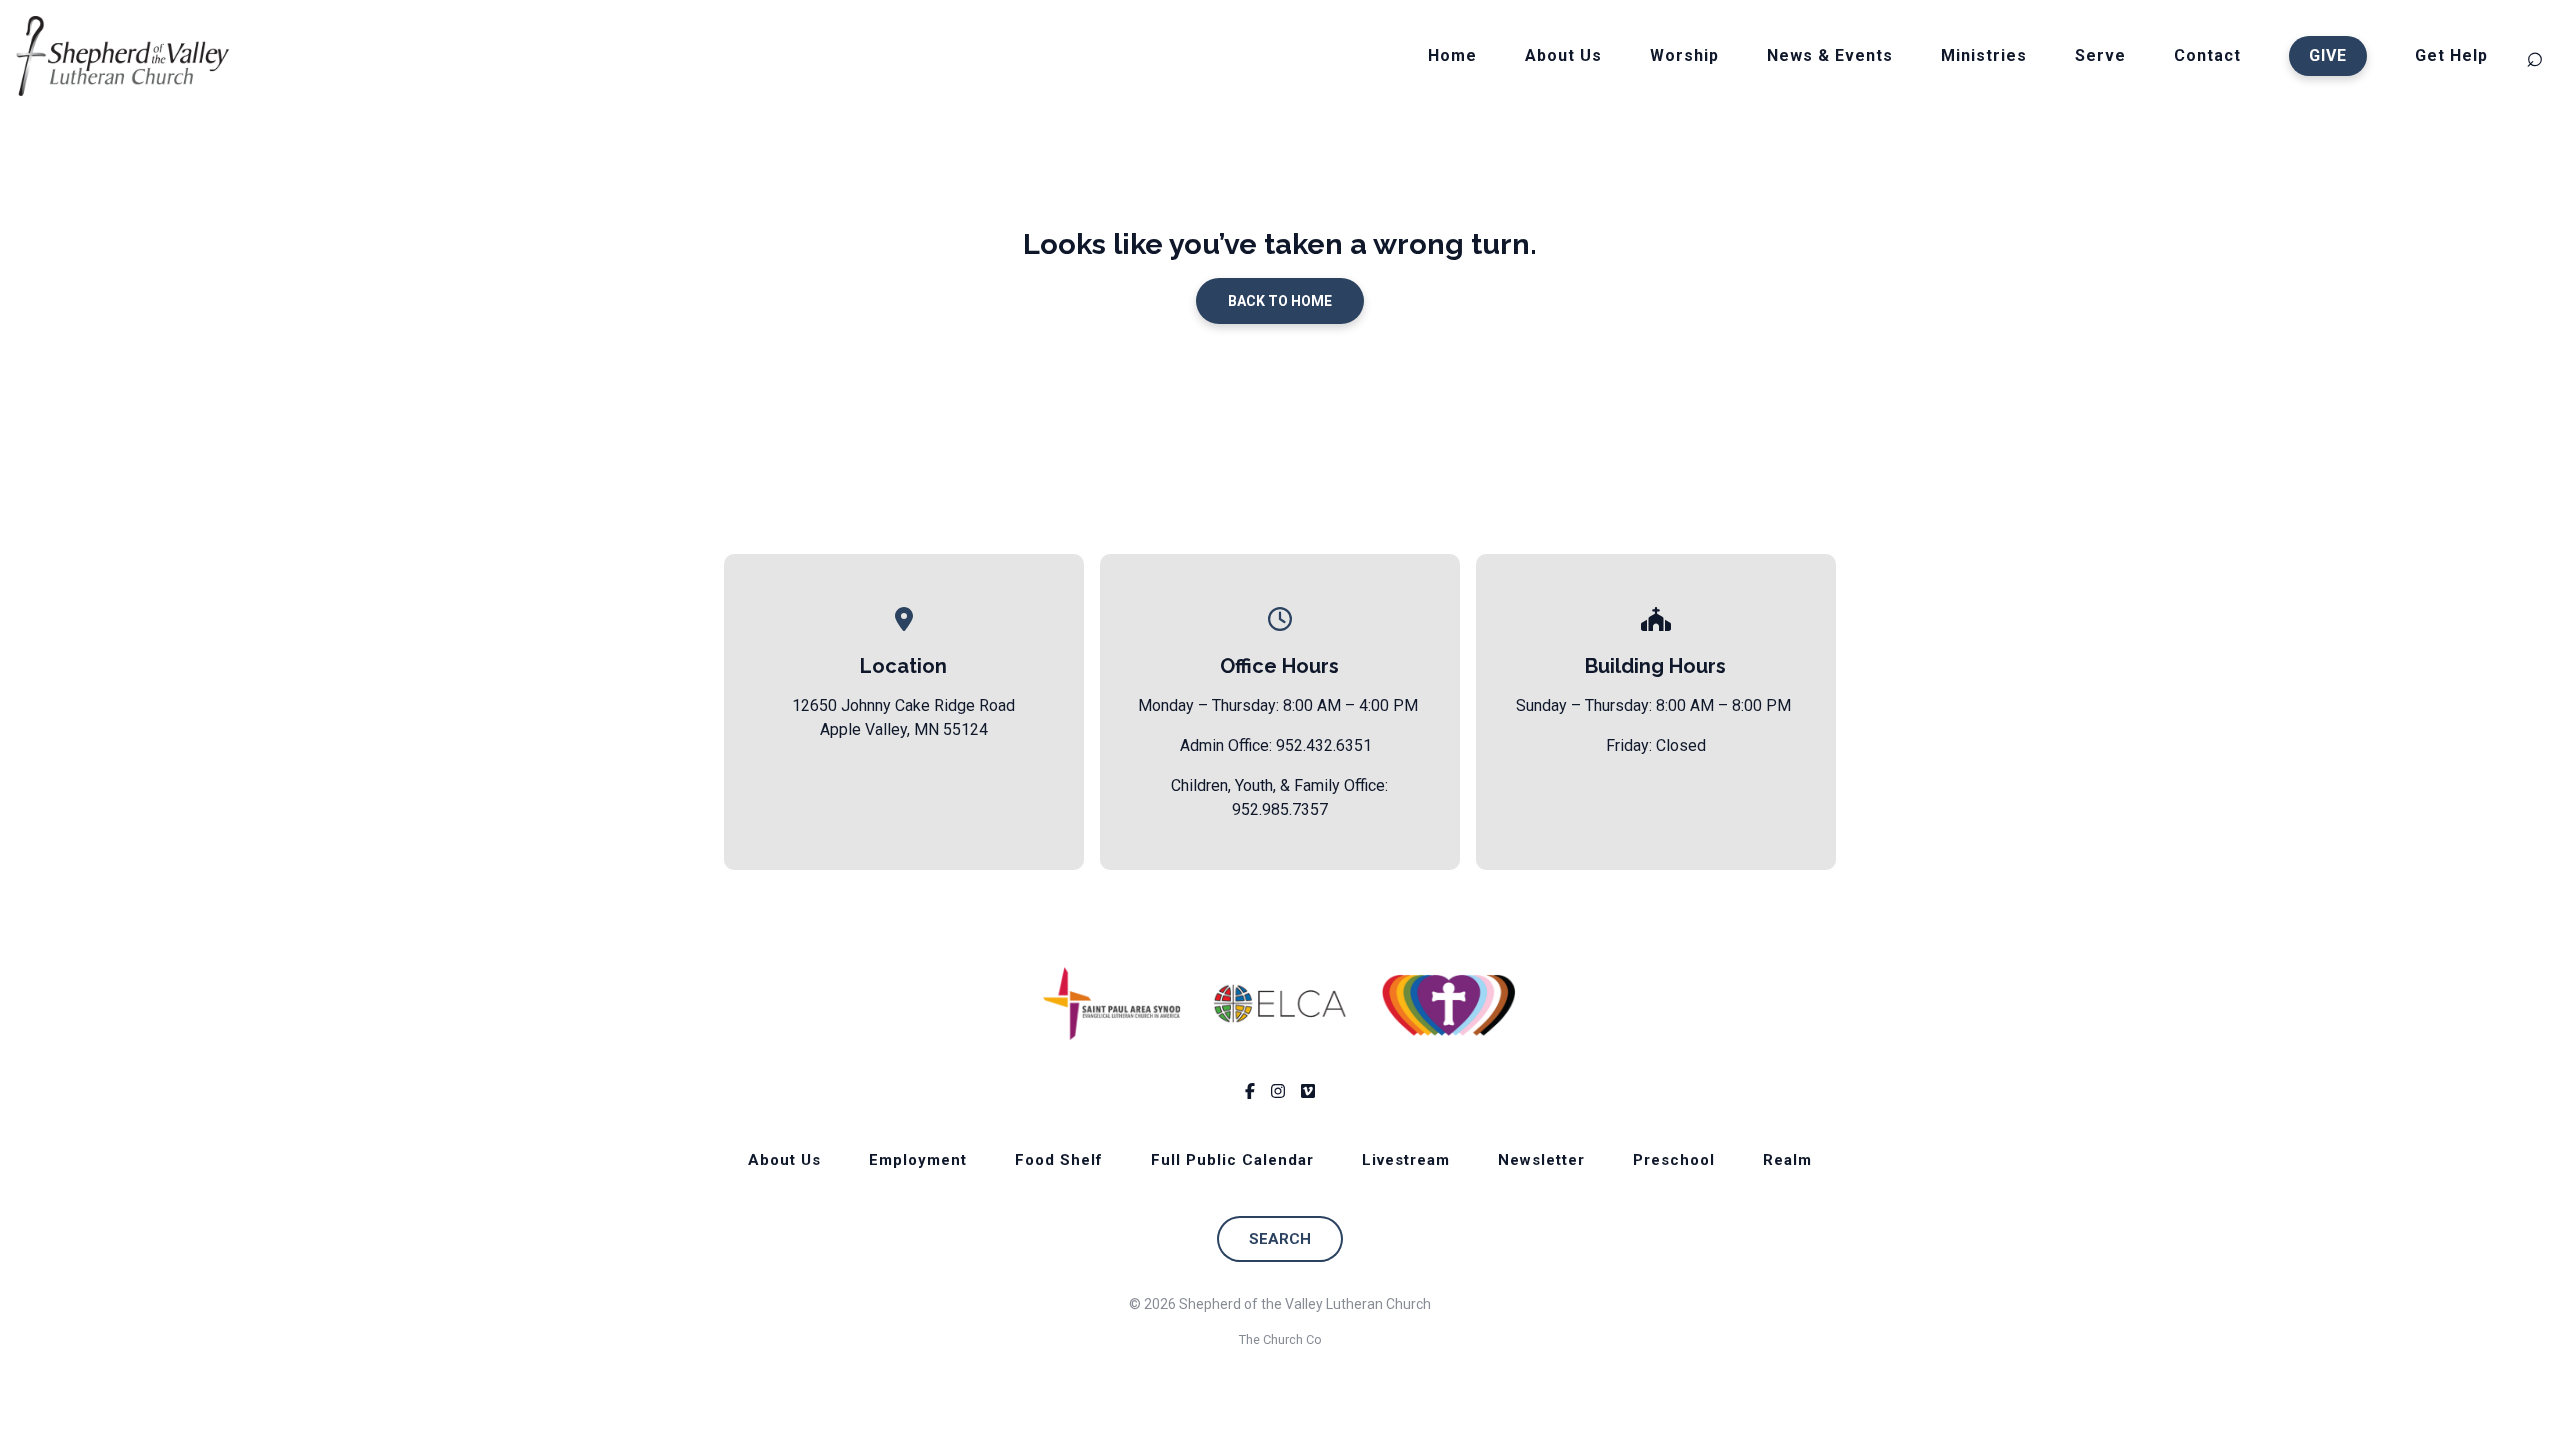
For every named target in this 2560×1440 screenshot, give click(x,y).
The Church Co (1280, 1339)
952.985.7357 (1280, 809)
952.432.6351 (1324, 745)
